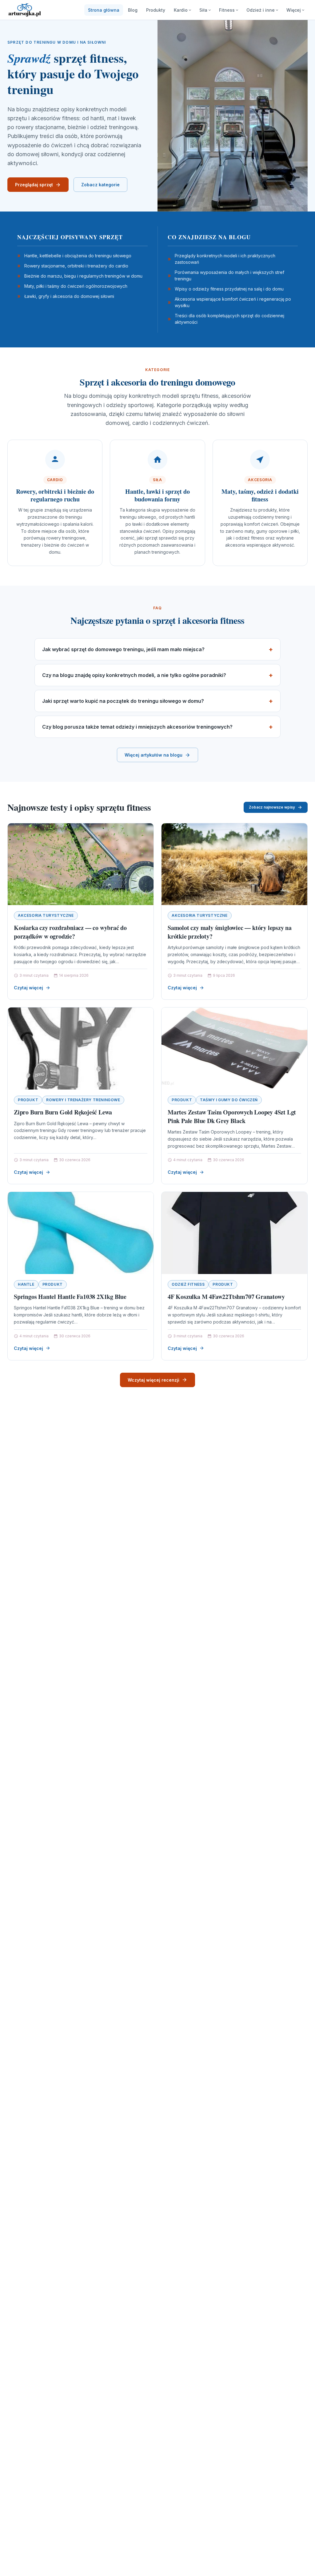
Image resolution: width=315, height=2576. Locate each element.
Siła (203, 10)
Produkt (28, 1100)
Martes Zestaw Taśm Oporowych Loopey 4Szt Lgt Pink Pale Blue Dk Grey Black (232, 1116)
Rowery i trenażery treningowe (83, 1100)
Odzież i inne (261, 10)
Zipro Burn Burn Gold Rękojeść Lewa (63, 1112)
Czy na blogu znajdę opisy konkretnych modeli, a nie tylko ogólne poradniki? (134, 675)
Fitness (227, 10)
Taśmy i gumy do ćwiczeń (229, 1100)
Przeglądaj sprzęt (34, 185)
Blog (133, 10)
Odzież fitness (188, 1284)
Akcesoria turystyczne (46, 915)
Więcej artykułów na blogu (154, 755)
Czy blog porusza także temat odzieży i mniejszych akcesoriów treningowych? (137, 727)
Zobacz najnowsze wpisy (272, 807)
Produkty (156, 10)
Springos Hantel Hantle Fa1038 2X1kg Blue (70, 1297)
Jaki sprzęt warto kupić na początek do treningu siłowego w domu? (123, 701)
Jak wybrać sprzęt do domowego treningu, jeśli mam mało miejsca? (123, 649)
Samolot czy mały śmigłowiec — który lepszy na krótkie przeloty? (230, 932)
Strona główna (104, 10)
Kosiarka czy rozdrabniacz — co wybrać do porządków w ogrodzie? (70, 932)
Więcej (294, 10)
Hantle (26, 1284)
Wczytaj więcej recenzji (154, 1380)
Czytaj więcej (28, 988)
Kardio (181, 10)
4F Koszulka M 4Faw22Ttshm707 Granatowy (226, 1297)
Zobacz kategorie (100, 185)
